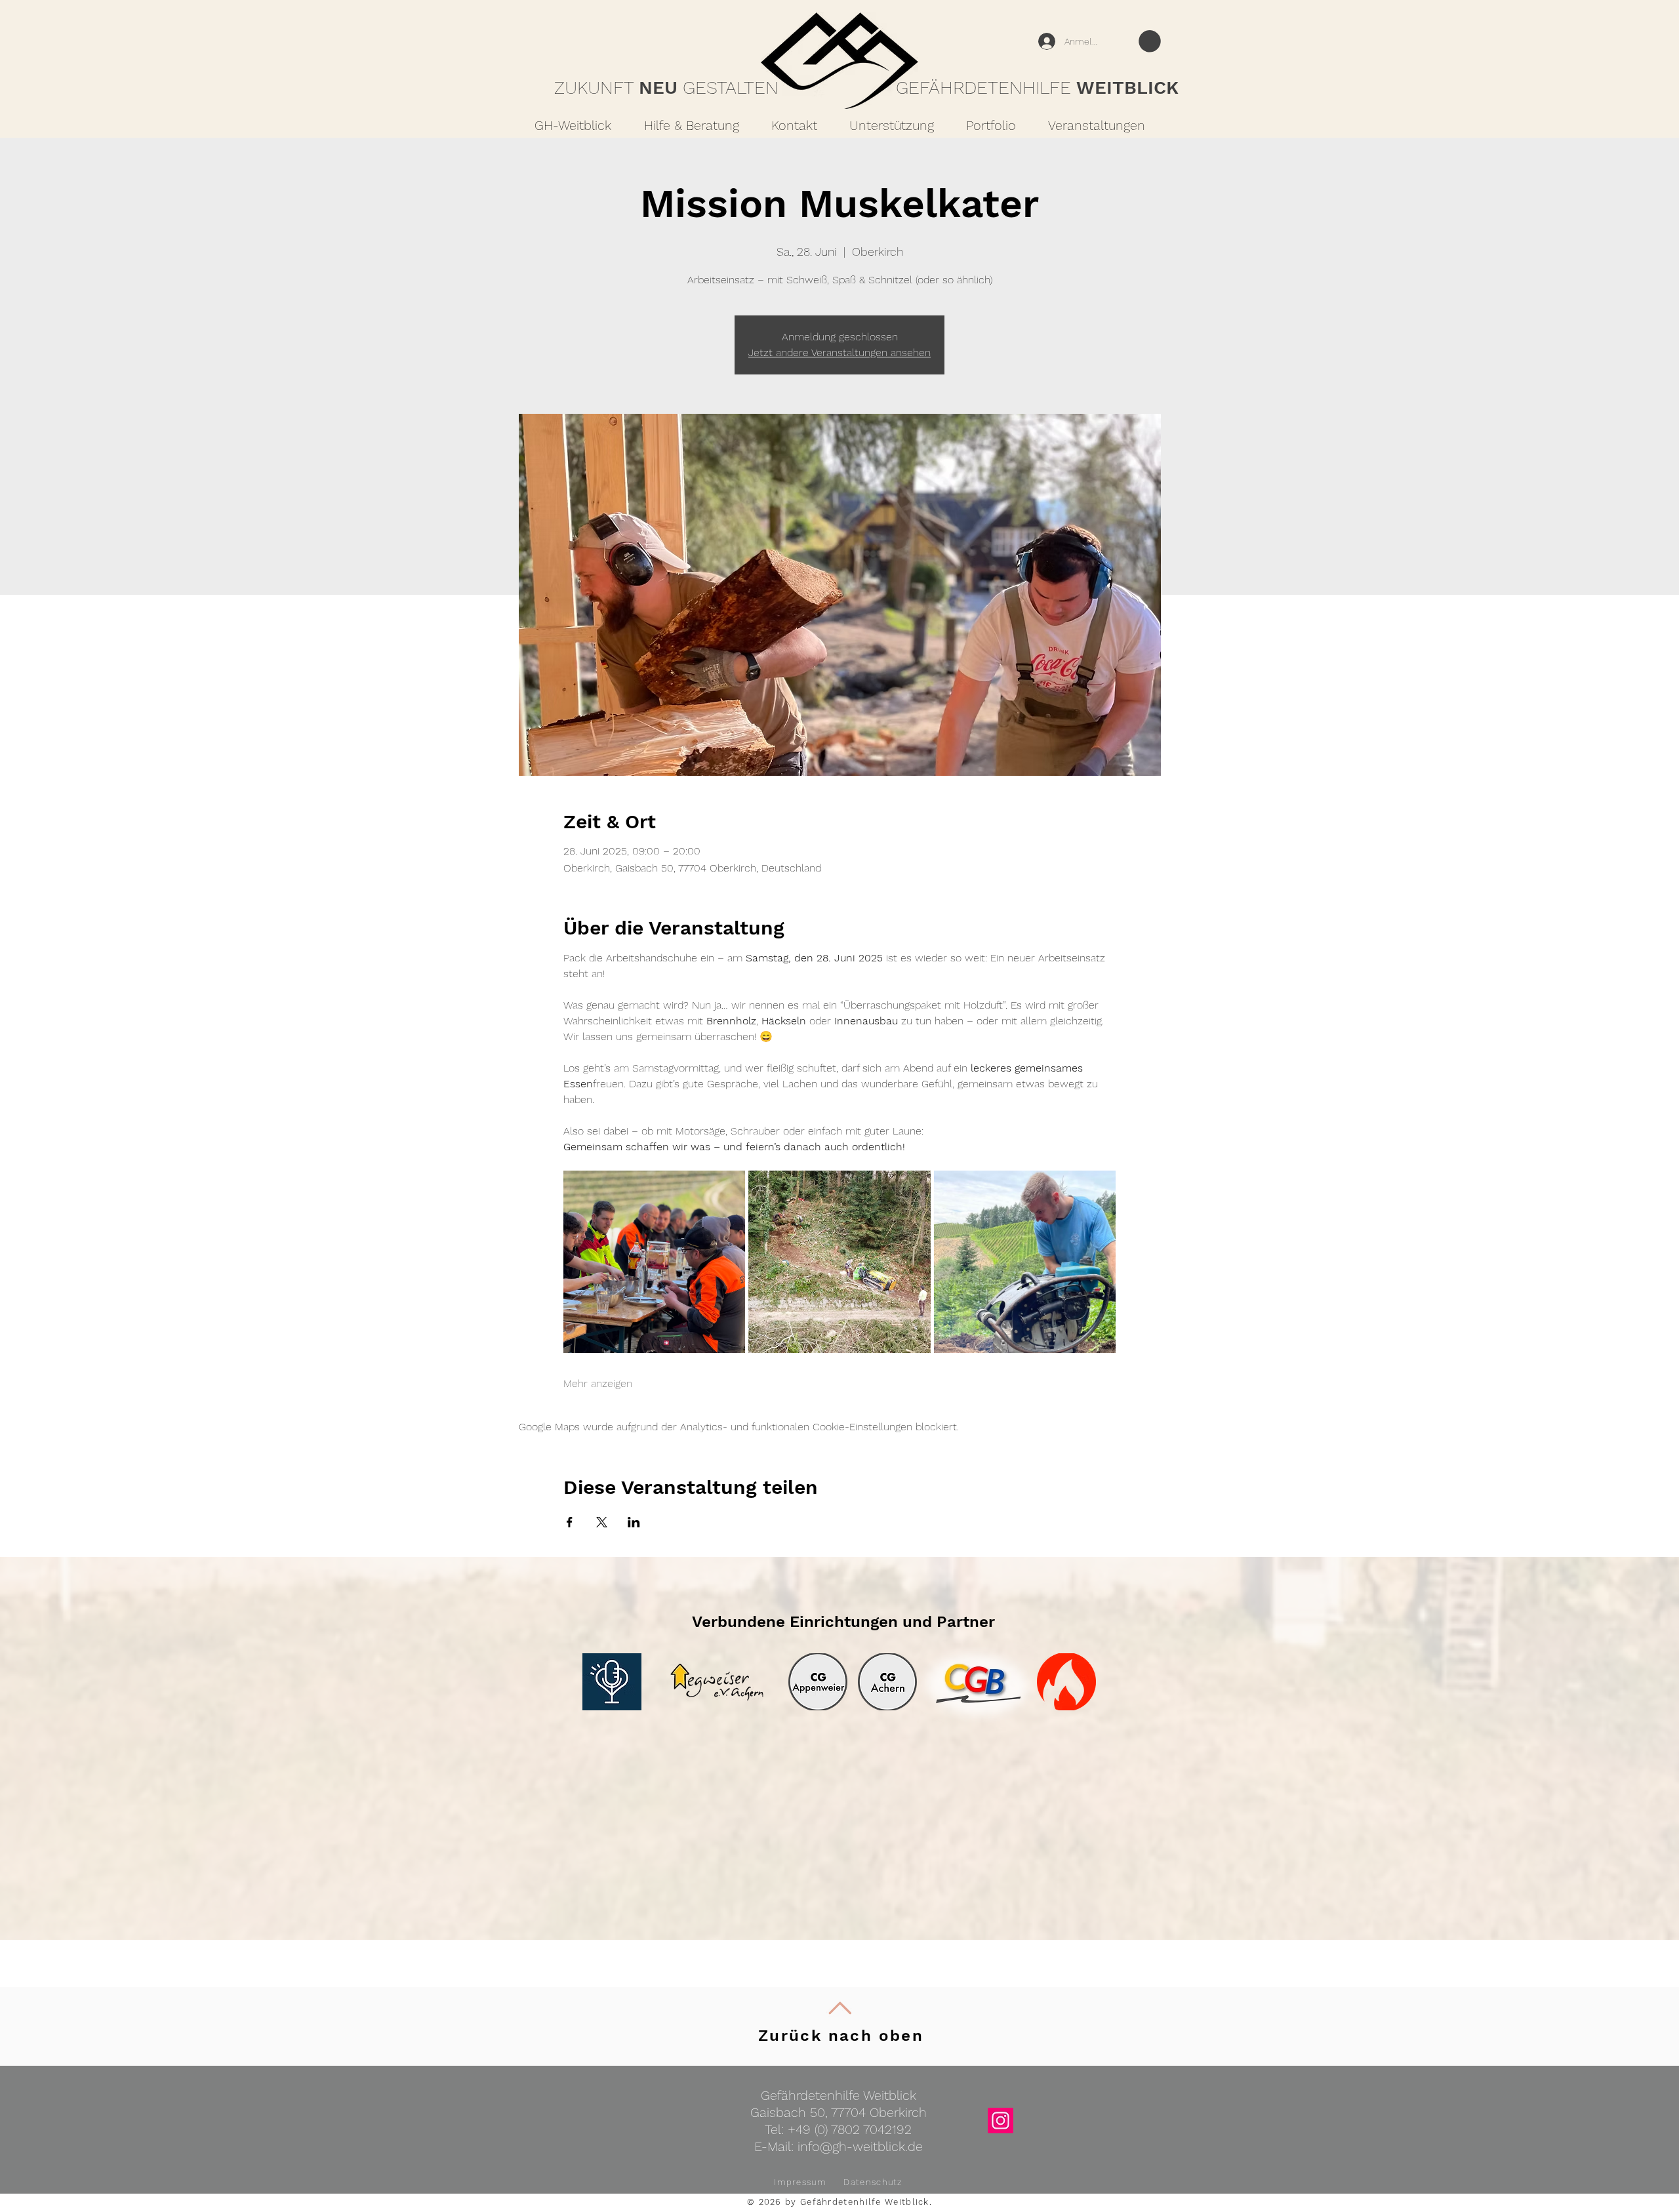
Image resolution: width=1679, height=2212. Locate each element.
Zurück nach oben (841, 2036)
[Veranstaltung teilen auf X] (602, 1522)
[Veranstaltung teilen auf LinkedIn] (634, 1522)
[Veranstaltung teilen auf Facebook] (570, 1522)
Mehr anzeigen (598, 1383)
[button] (1150, 41)
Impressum (800, 2182)
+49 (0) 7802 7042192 (850, 2129)
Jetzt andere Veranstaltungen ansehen (839, 352)
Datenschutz (873, 2182)
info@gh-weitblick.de (860, 2146)
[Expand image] (655, 1262)
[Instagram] (1001, 2121)
